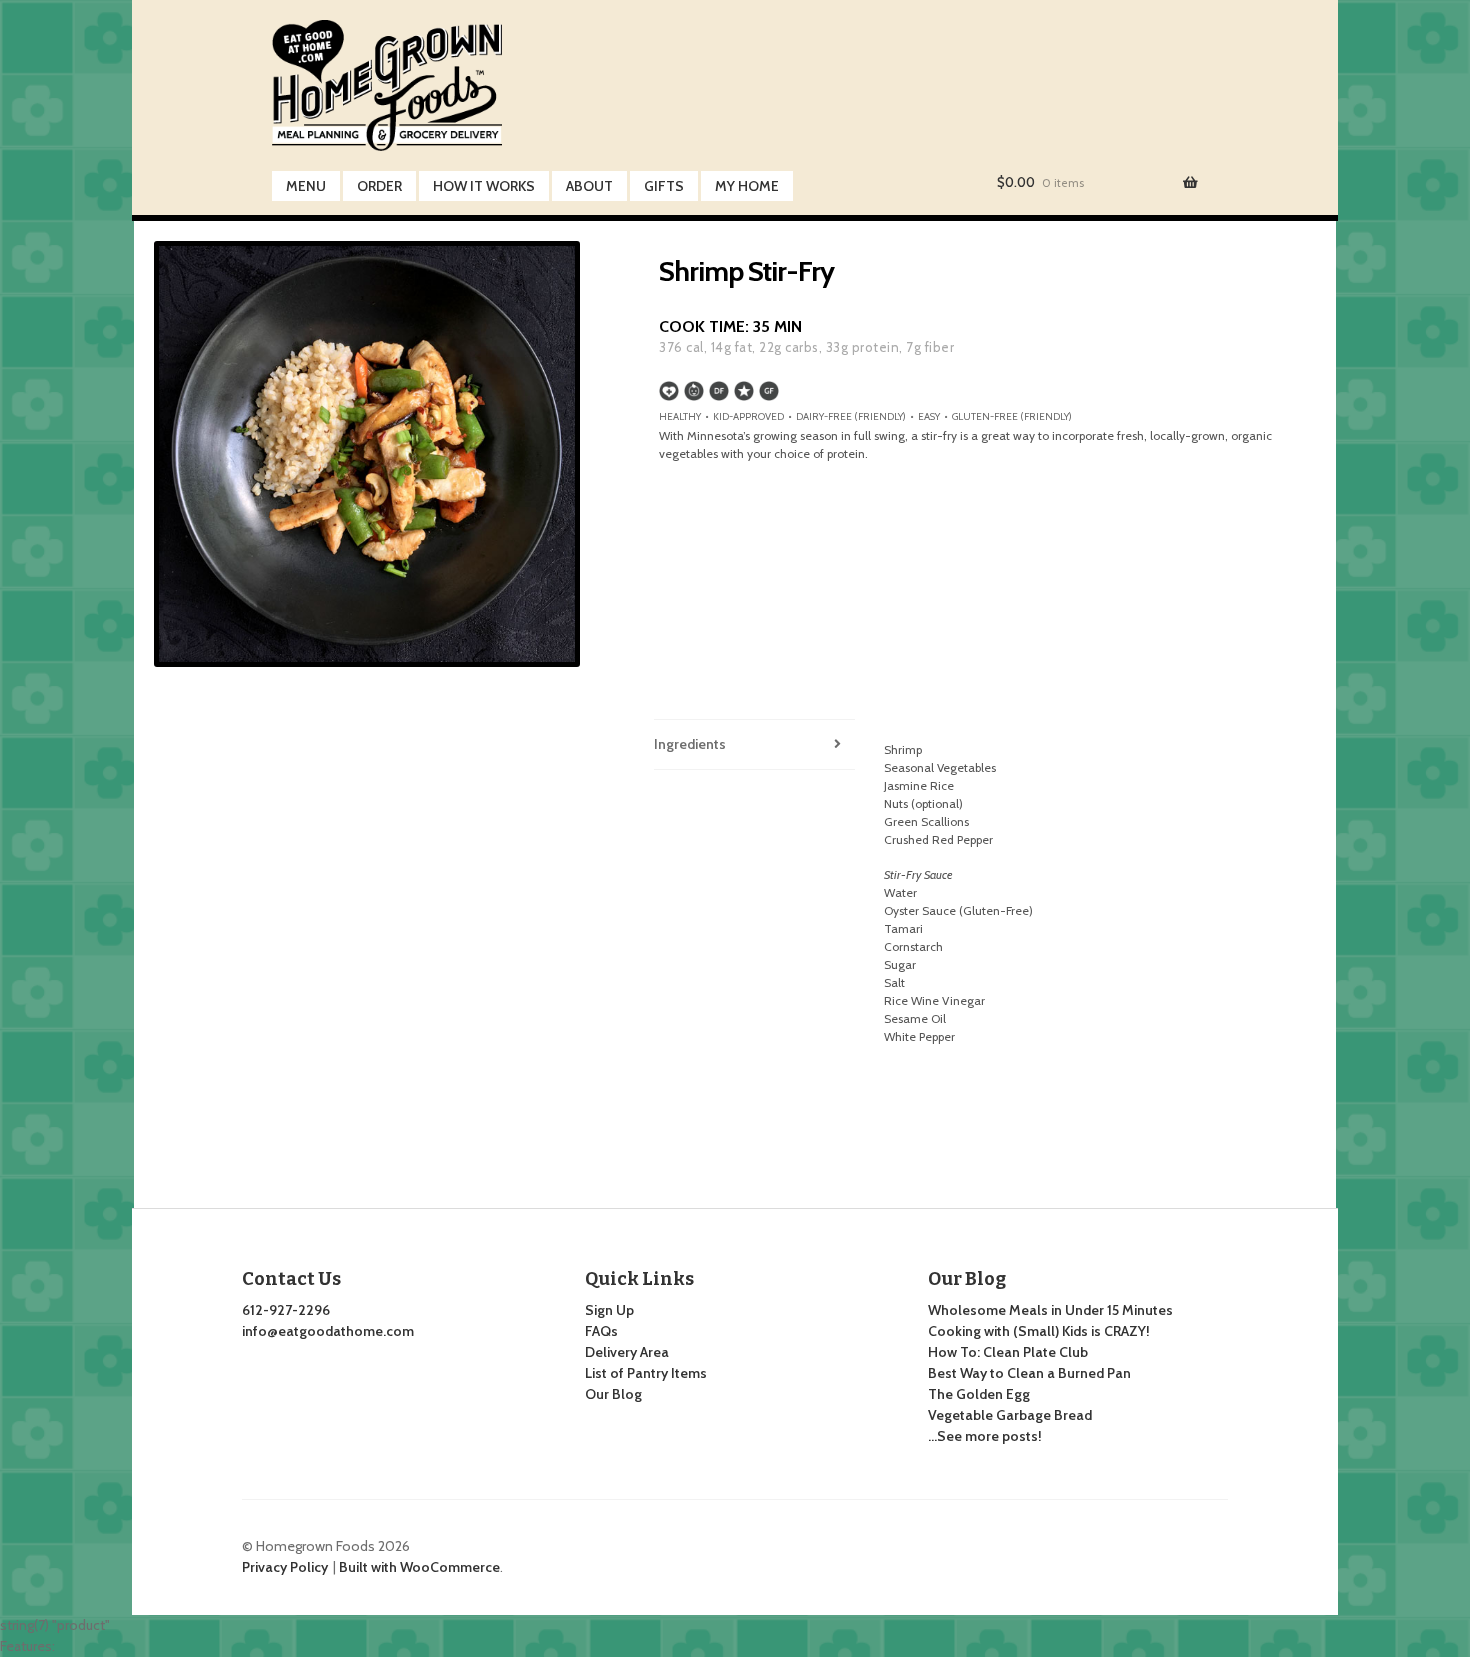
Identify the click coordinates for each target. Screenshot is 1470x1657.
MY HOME (747, 186)
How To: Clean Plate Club (1008, 1352)
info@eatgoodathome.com (328, 1331)
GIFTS (664, 186)
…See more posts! (985, 1436)
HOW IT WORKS (484, 186)
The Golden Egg (979, 1394)
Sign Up (609, 1310)
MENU (306, 186)
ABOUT (589, 186)
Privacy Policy (285, 1567)
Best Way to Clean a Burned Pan (1029, 1373)
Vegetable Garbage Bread (1010, 1415)
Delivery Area (627, 1352)
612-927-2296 (286, 1310)
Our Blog (613, 1394)
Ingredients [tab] (690, 744)
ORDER (379, 186)
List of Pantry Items (646, 1373)
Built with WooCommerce (419, 1567)
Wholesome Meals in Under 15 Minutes (1050, 1310)
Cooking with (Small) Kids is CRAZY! (1039, 1331)
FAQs (601, 1331)
